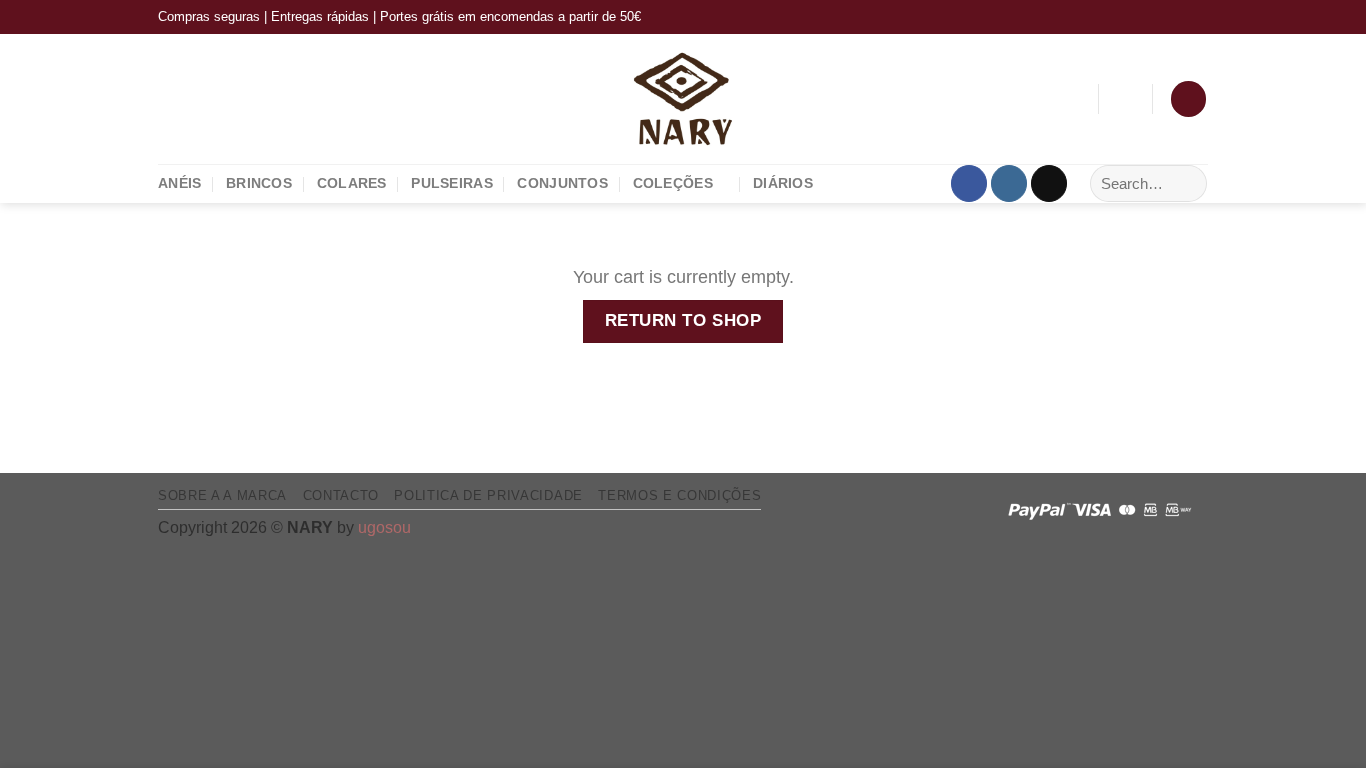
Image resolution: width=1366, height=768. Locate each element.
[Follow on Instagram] (1009, 183)
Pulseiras (452, 183)
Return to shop (683, 320)
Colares (352, 183)
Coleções (673, 183)
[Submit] (1186, 183)
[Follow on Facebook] (969, 183)
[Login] (1125, 99)
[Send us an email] (1049, 183)
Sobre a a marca (222, 495)
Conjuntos (562, 183)
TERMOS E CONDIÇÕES (679, 495)
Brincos (259, 183)
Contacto (341, 495)
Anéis (179, 183)
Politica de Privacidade (488, 495)
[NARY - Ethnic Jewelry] (683, 99)
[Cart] (1188, 99)
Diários (783, 183)
